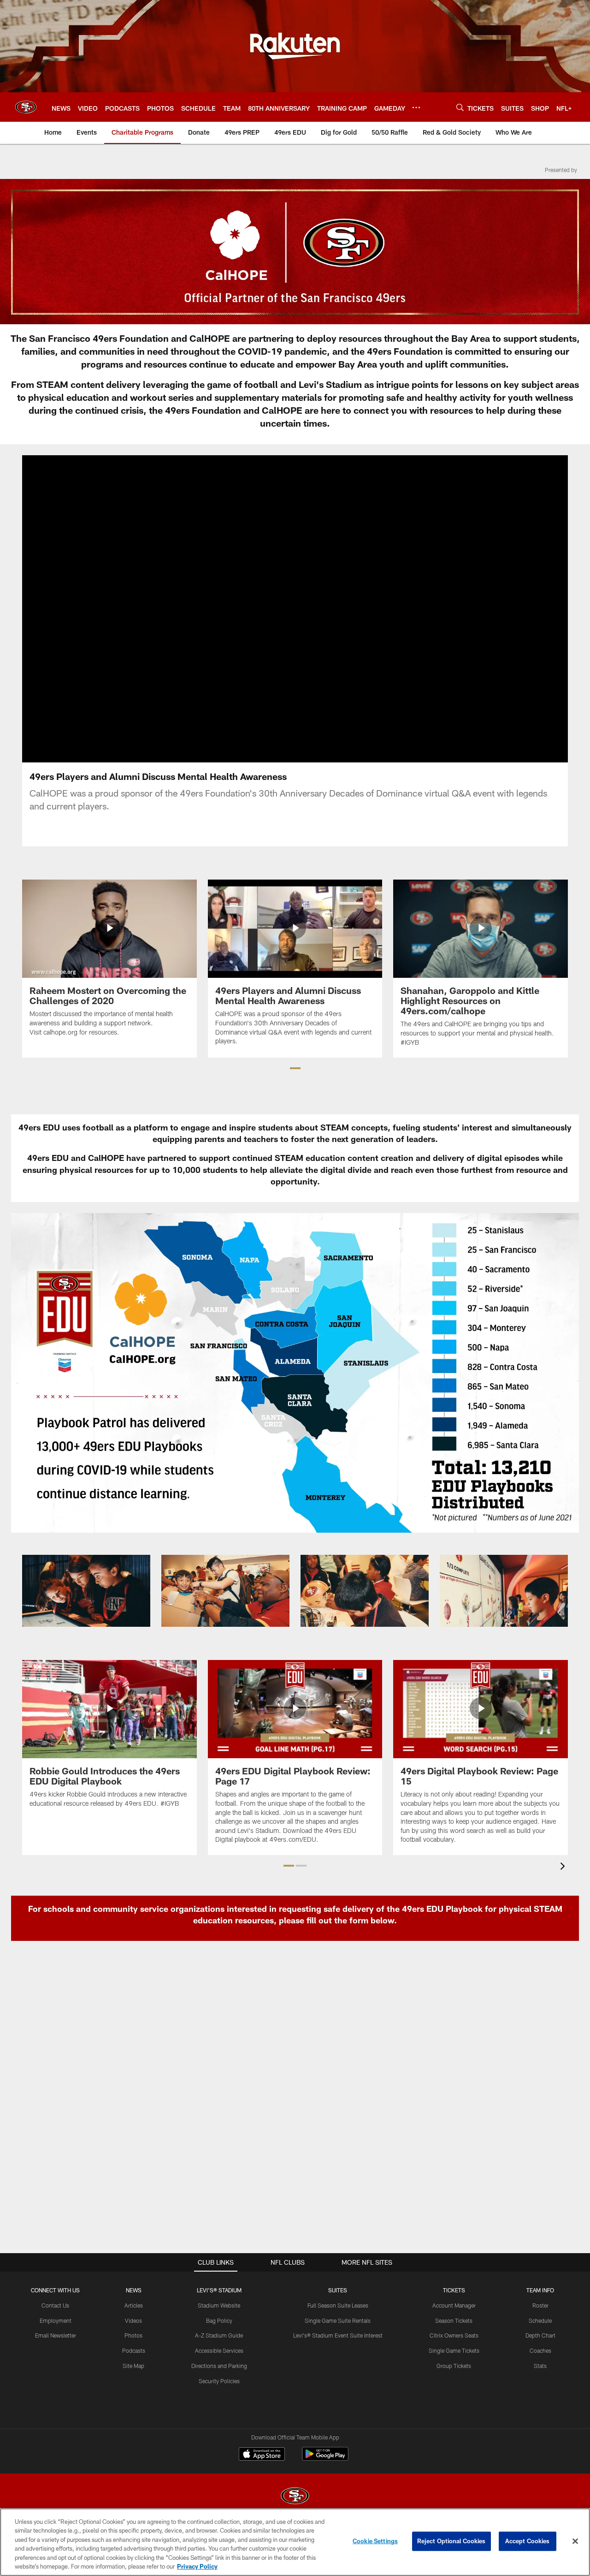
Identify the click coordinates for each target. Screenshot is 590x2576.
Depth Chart (540, 2335)
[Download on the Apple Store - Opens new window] (262, 2455)
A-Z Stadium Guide (219, 2335)
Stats (540, 2366)
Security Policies (219, 2381)
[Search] (460, 107)
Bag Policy (219, 2320)
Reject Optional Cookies (451, 2541)
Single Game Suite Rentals (338, 2320)
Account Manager (454, 2305)
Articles (134, 2305)
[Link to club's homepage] (26, 107)
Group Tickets (454, 2366)
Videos (133, 2320)
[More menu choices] (416, 107)
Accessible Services (219, 2350)
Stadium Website (219, 2305)
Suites (338, 2290)
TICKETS (454, 2290)
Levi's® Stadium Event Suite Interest (338, 2335)
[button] (295, 1068)
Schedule (540, 2320)
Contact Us (55, 2305)
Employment (56, 2320)
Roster (540, 2305)
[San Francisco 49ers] (295, 2497)
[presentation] (564, 1867)
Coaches (540, 2350)
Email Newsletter (56, 2335)
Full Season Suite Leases (338, 2305)
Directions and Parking (219, 2366)
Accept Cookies (528, 2541)
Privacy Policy (197, 2566)
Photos (133, 2335)
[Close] (575, 2541)
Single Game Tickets (454, 2350)
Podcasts (134, 2350)
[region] (295, 2542)
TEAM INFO (540, 2290)
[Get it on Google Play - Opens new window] (325, 2459)
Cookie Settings (375, 2541)
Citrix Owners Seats (454, 2335)
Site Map (133, 2366)
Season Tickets (454, 2320)
